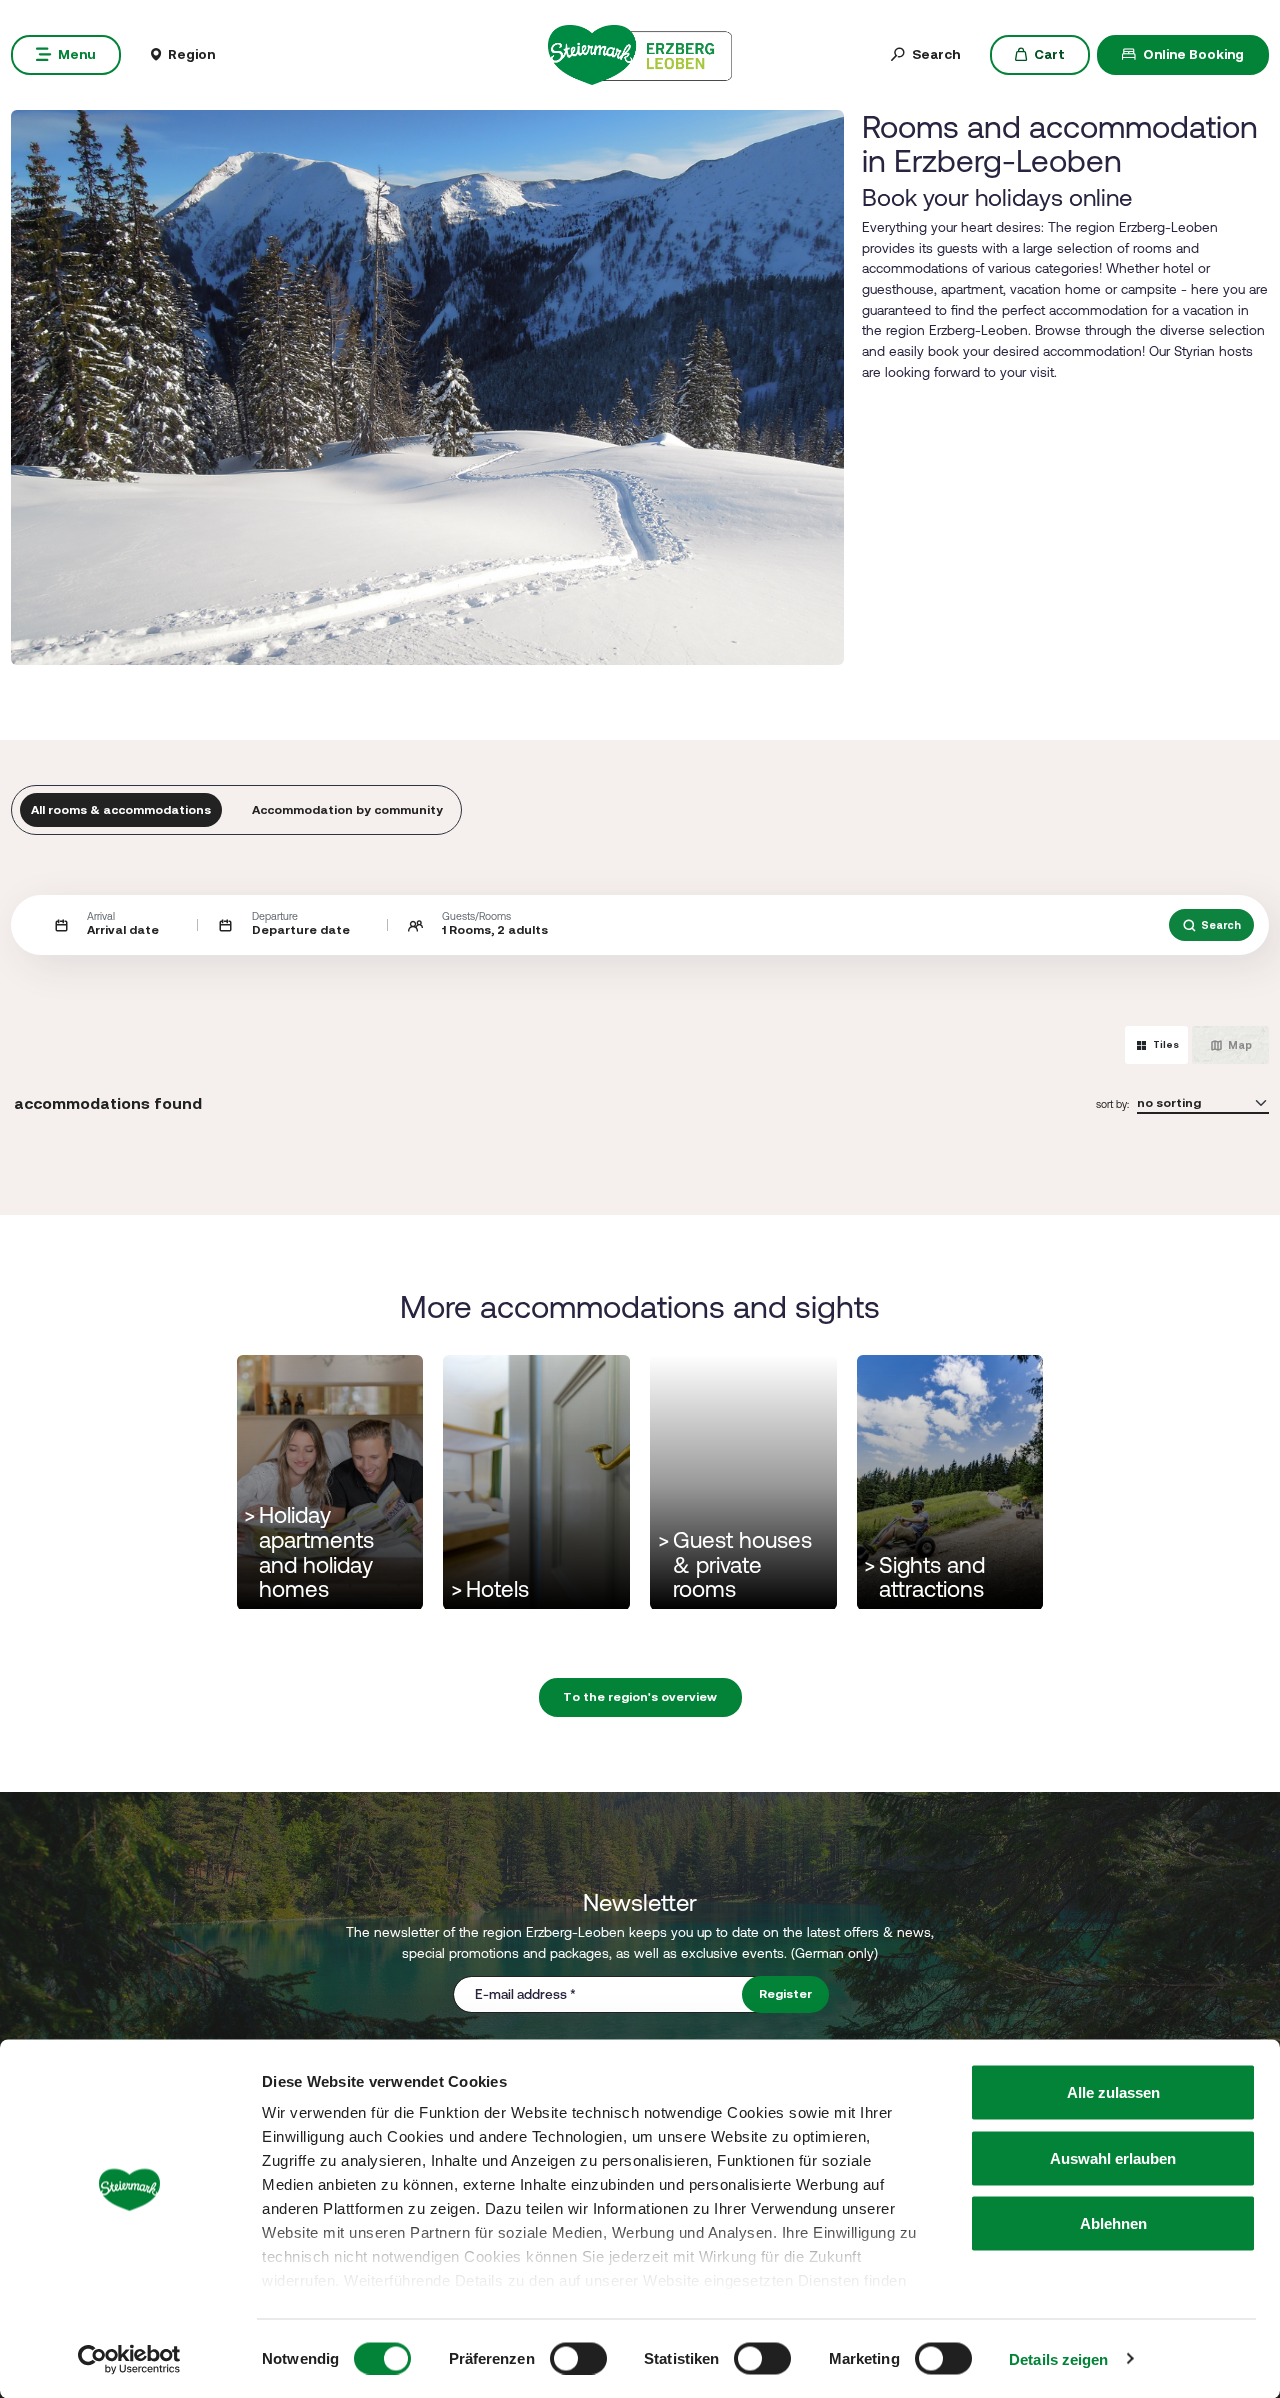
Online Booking (1193, 54)
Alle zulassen (1113, 2092)
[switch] (578, 2358)
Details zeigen (1058, 2358)
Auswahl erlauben (1113, 2157)
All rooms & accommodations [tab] (121, 810)
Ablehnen (1113, 2223)
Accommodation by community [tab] (347, 810)
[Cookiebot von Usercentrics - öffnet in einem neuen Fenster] (129, 2359)
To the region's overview (640, 1697)
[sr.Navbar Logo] (639, 53)
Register (785, 1994)
